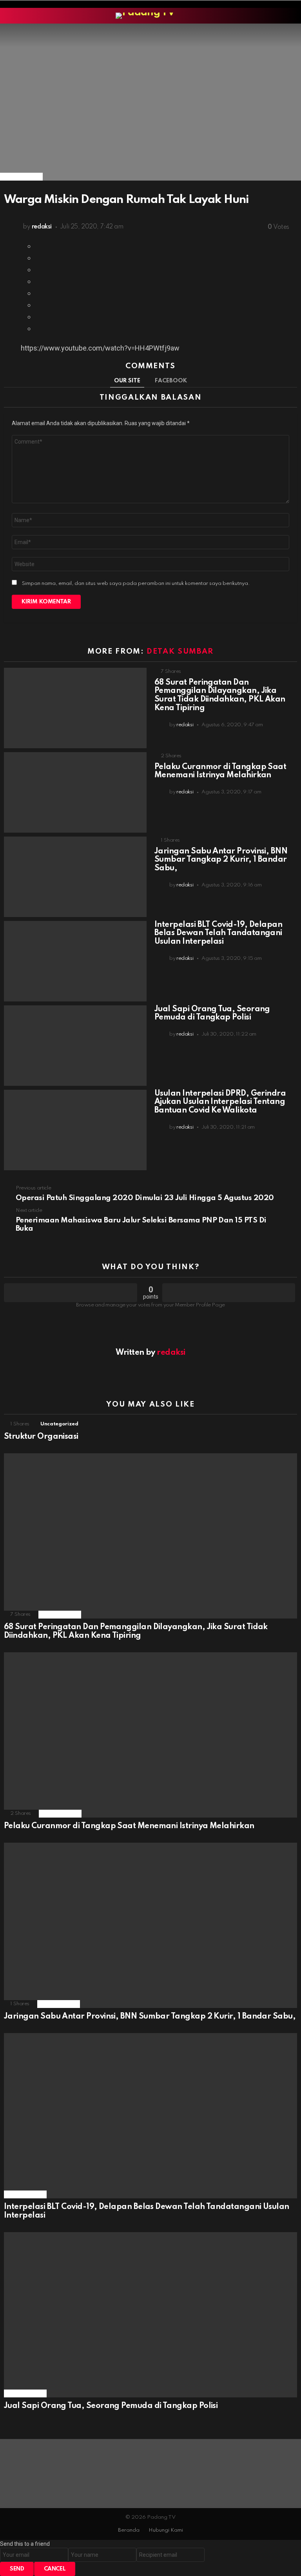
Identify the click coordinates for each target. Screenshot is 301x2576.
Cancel (55, 2569)
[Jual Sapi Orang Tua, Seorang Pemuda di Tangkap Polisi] (75, 1046)
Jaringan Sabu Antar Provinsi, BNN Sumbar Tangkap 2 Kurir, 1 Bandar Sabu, (221, 860)
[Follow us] (292, 16)
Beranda (129, 2530)
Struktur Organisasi (41, 1437)
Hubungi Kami (166, 2530)
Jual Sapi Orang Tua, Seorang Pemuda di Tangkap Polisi (212, 1014)
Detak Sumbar (180, 651)
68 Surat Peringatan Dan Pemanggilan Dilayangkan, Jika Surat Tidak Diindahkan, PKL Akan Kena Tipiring (220, 695)
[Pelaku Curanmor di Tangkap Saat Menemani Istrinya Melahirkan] (75, 792)
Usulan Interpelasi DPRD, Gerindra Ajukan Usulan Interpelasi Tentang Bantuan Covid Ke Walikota (220, 1102)
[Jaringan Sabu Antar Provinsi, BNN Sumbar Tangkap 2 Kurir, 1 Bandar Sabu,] (75, 877)
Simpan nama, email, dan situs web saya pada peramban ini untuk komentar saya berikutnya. (136, 584)
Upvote (71, 1293)
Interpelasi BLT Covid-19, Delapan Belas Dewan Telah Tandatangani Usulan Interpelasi (218, 934)
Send (17, 2569)
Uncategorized (59, 1424)
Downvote (229, 1293)
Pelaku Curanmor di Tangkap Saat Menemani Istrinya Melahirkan (220, 771)
